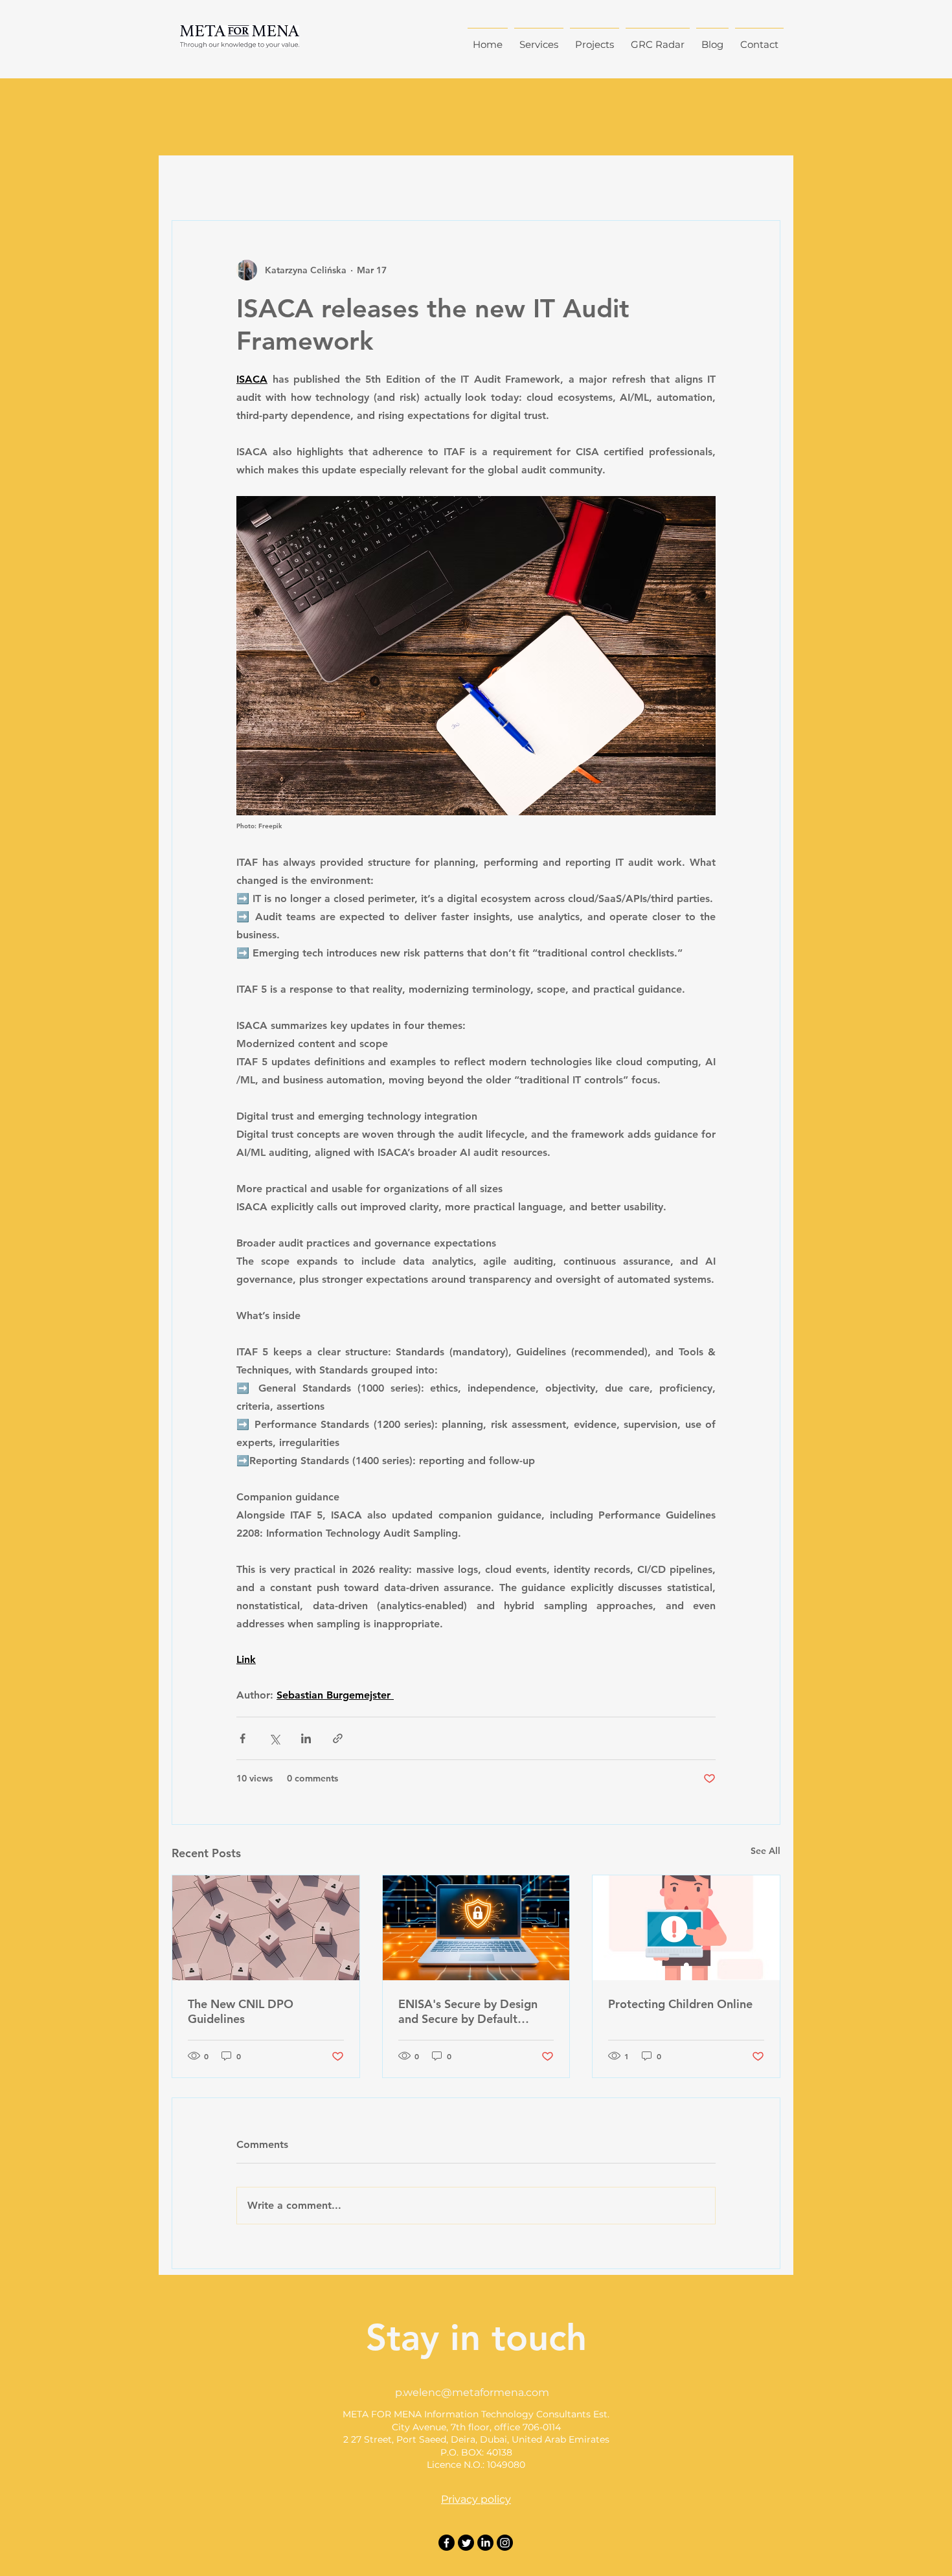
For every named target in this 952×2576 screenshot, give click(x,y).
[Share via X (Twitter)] (274, 1738)
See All (765, 1851)
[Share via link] (338, 1738)
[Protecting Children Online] (686, 1928)
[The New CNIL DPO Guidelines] (266, 1928)
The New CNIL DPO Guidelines (241, 2011)
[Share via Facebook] (243, 1738)
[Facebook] (447, 2543)
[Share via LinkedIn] (306, 1738)
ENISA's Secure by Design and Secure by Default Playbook (468, 2011)
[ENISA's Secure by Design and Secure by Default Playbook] (476, 1928)
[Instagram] (505, 2543)
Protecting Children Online (680, 2004)
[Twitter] (466, 2543)
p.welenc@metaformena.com (472, 2392)
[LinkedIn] (485, 2543)
